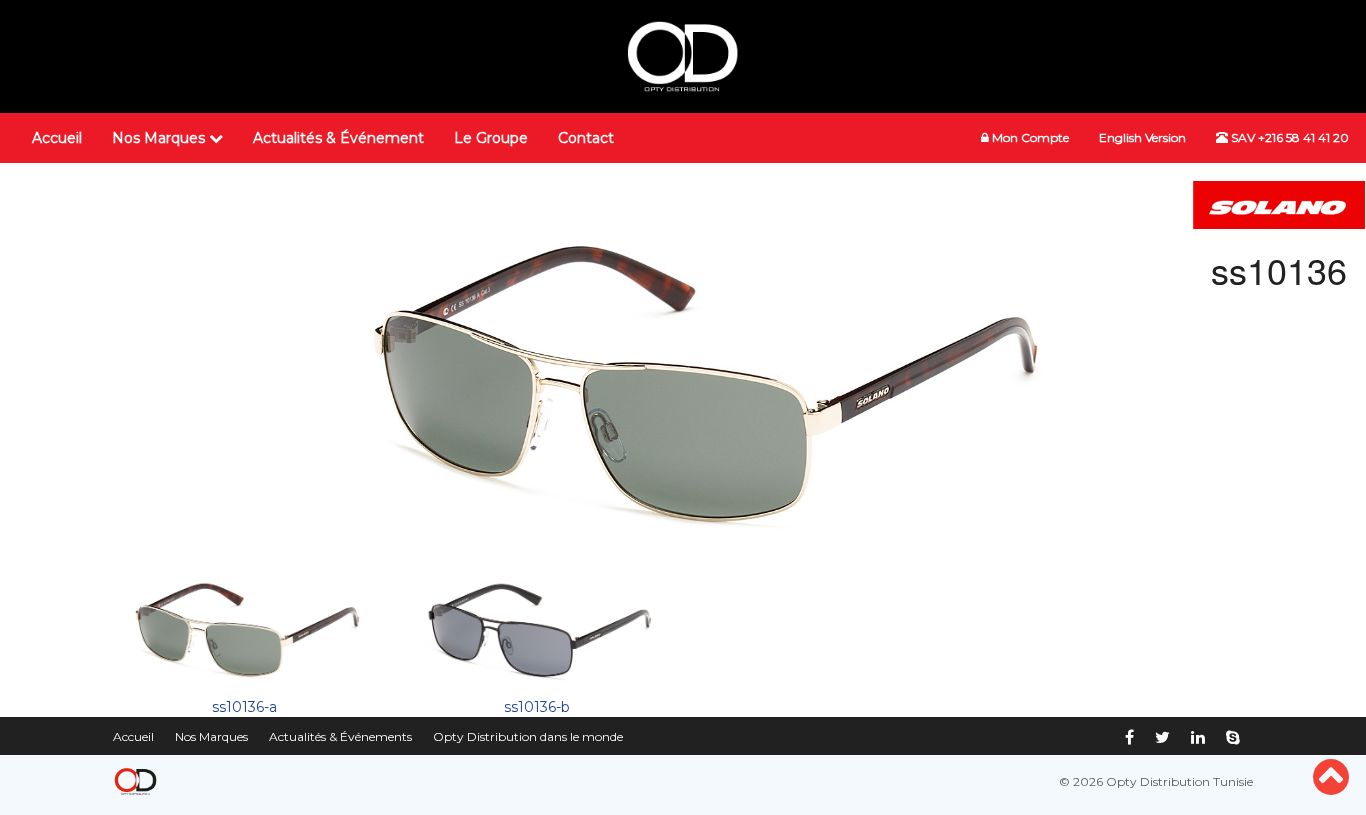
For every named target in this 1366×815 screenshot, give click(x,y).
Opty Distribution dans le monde (528, 736)
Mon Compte (1029, 137)
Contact (586, 138)
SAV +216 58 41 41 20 (1288, 137)
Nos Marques (160, 138)
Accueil (57, 138)
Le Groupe (491, 138)
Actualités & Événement (338, 138)
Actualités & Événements (340, 736)
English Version (1142, 137)
